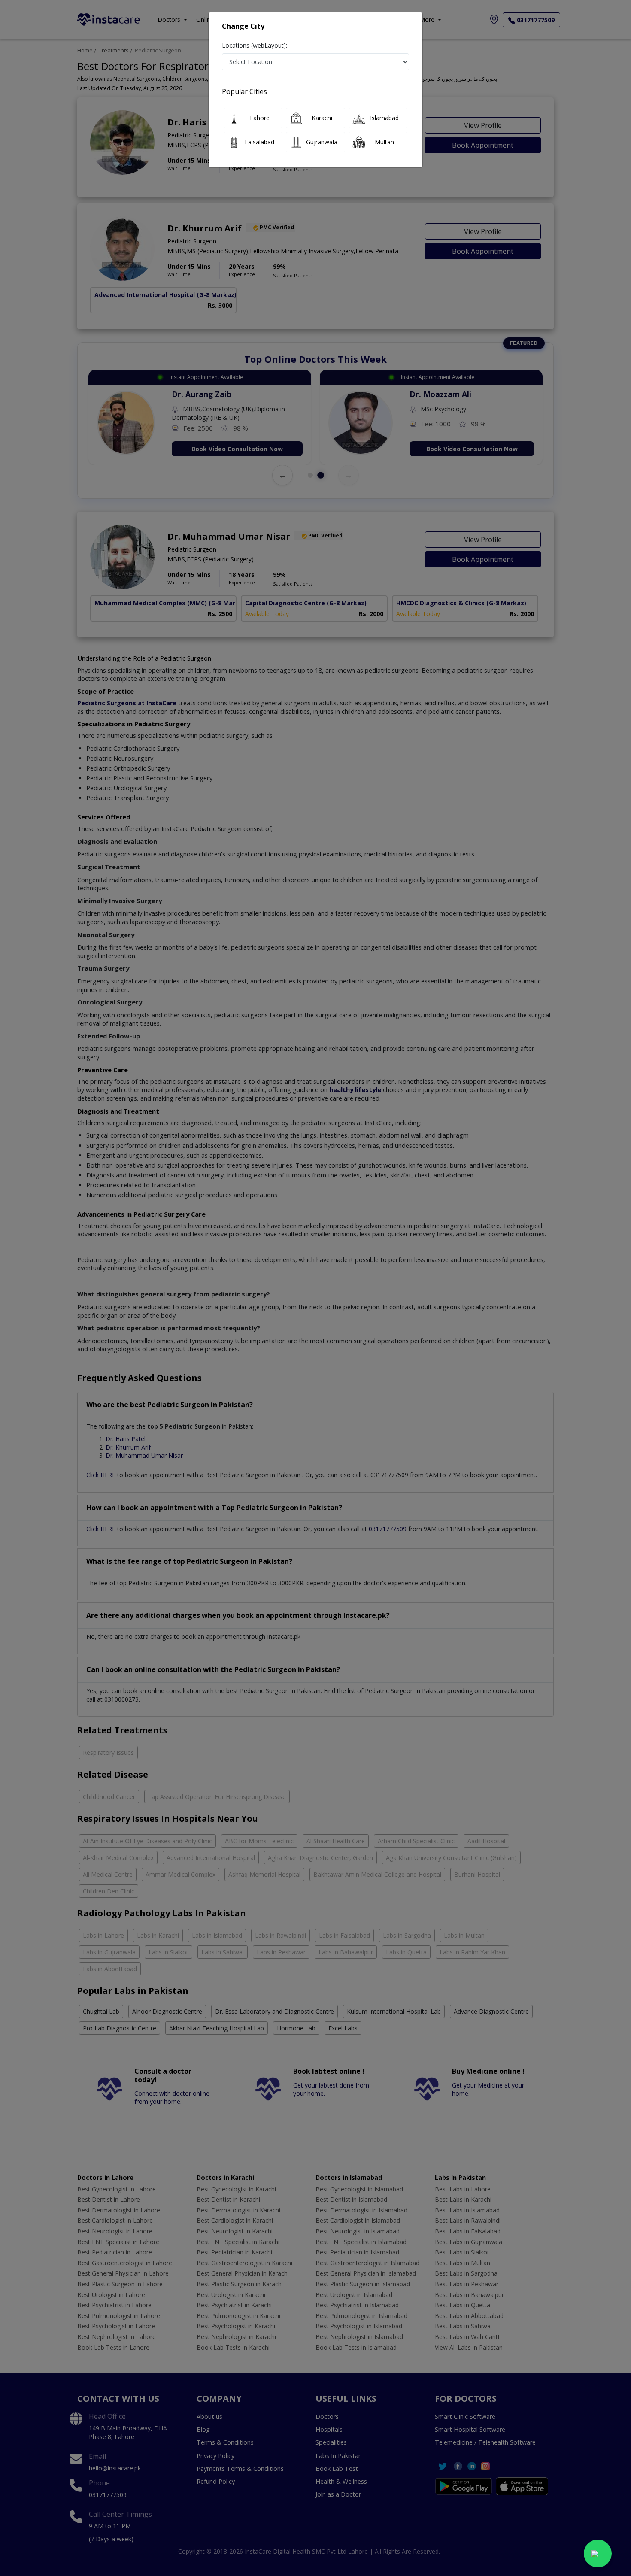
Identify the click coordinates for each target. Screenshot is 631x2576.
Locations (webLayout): (255, 45)
